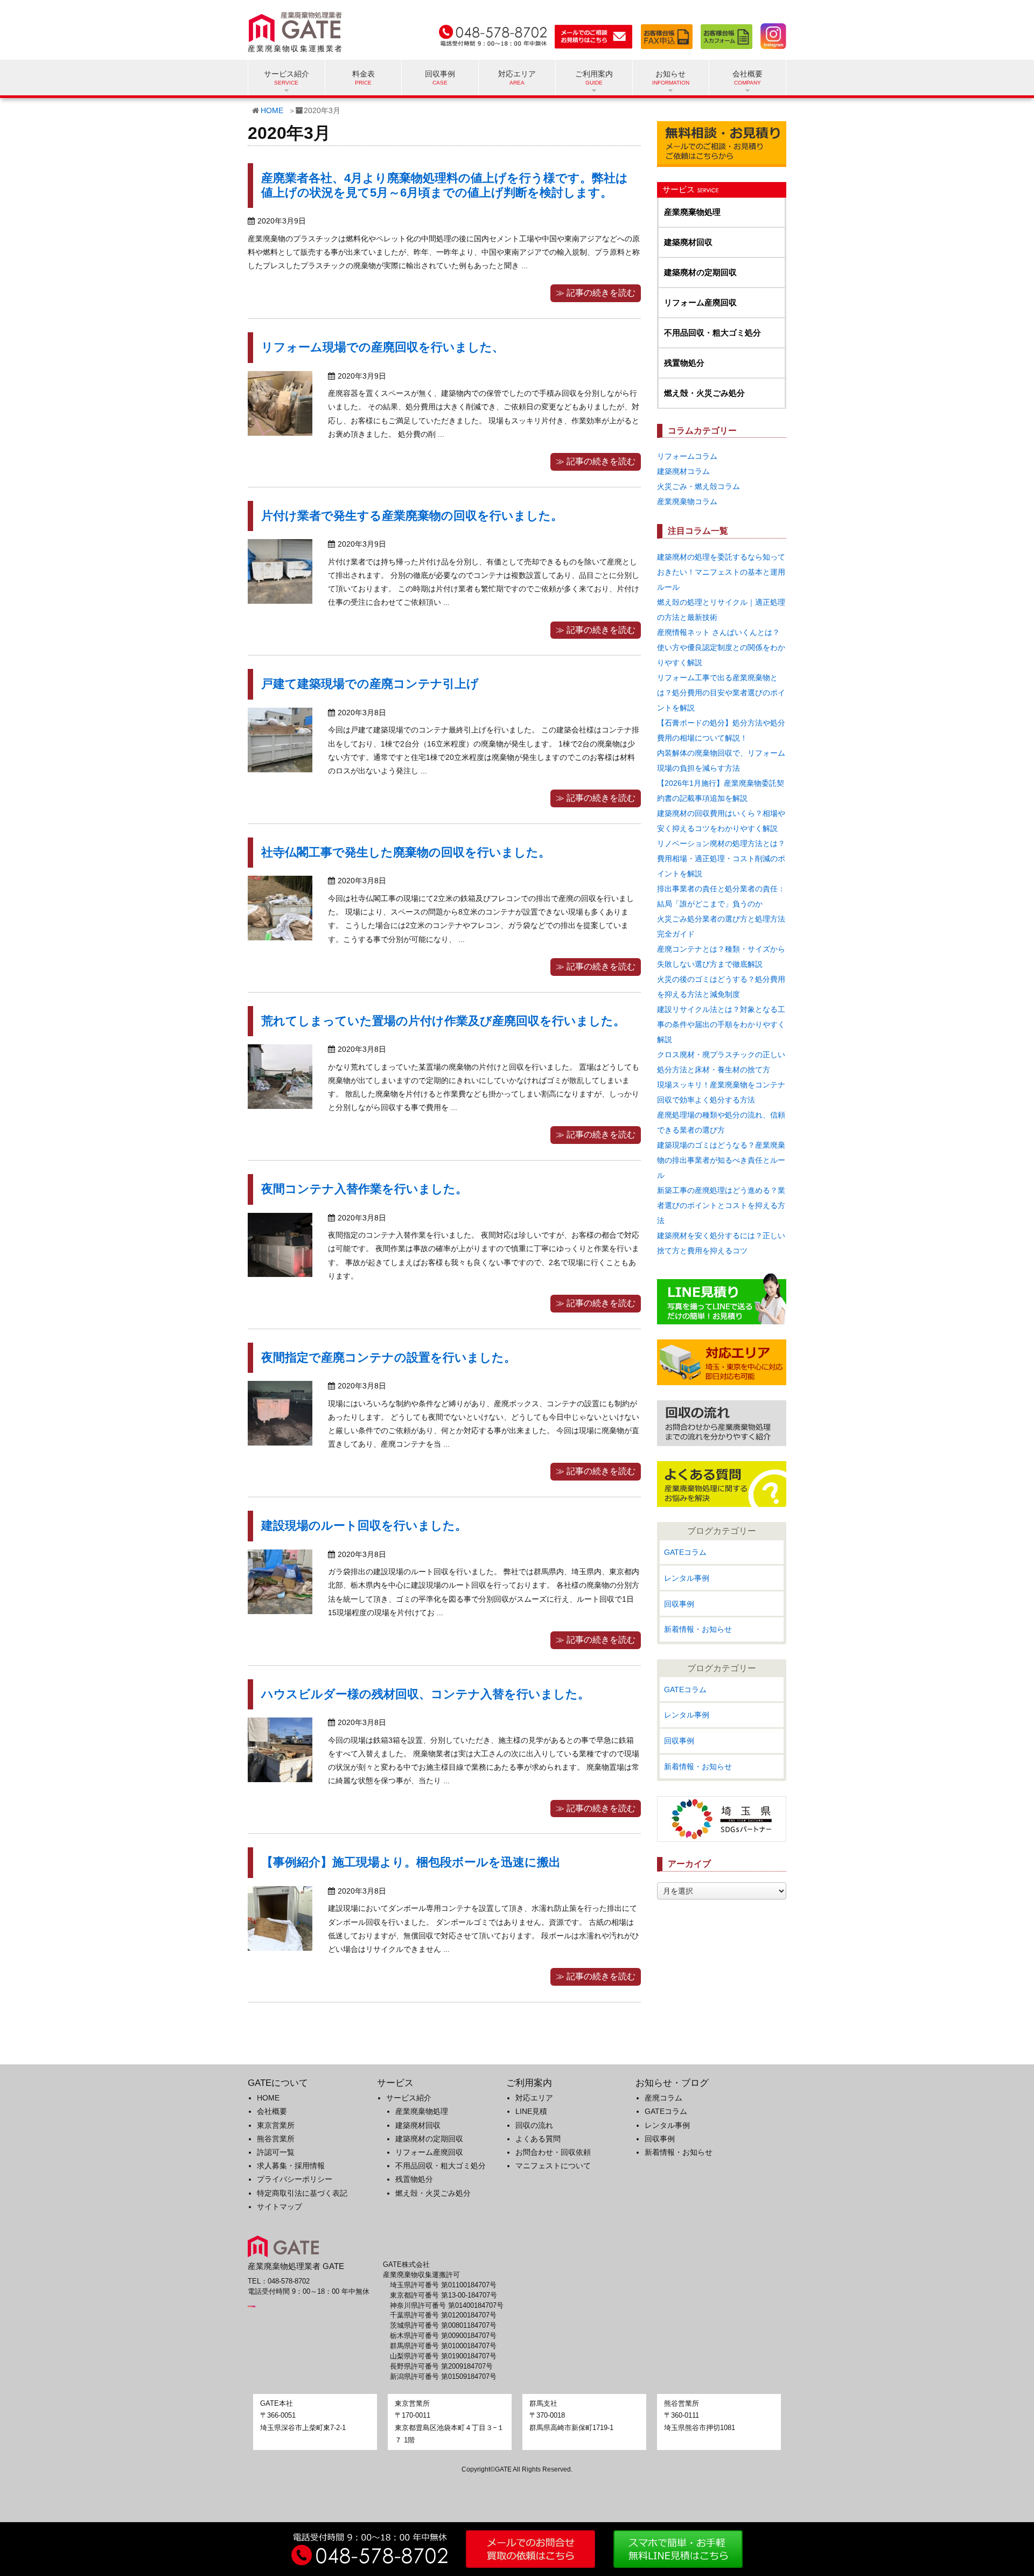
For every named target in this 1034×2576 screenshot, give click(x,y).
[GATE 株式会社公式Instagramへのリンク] (770, 34)
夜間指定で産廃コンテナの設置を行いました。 (389, 1357)
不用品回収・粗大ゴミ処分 (712, 333)
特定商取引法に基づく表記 (302, 2193)
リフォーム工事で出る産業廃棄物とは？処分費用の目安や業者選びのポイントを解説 (721, 693)
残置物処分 (684, 363)
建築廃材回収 (688, 242)
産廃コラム (663, 2098)
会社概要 (272, 2111)
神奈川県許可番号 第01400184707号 (447, 2306)
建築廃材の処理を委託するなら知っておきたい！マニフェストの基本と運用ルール (721, 572)
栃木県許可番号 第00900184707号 (443, 2336)
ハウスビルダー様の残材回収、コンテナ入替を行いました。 (425, 1694)
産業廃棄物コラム (687, 501)
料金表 (364, 74)
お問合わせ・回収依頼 (553, 2152)
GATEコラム (685, 1552)
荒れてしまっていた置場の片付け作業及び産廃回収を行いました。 (443, 1021)
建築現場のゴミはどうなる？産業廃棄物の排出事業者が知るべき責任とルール (721, 1160)
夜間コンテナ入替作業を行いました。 (364, 1189)
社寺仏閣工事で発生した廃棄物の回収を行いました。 (406, 852)
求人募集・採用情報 (291, 2166)
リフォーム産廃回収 (700, 302)
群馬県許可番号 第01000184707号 (443, 2346)
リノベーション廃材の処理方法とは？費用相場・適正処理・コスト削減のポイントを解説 (721, 858)
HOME (272, 110)
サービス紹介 (409, 2098)
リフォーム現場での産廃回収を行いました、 (383, 347)
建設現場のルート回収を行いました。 (364, 1526)
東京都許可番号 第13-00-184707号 (443, 2295)
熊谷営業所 (276, 2139)
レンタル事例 (687, 1578)
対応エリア (517, 74)
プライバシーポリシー (295, 2179)
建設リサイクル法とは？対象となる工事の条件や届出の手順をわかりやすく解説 (721, 1024)
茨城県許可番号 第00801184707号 (443, 2326)
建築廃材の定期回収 (700, 272)
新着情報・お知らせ (698, 1629)
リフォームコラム (687, 456)
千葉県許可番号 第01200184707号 (443, 2315)
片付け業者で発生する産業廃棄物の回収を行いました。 (412, 516)
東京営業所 (276, 2125)
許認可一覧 (276, 2152)
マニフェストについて (553, 2166)
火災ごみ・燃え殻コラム (698, 486)
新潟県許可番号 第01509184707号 (443, 2377)
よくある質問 (538, 2139)
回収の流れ (534, 2125)
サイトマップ (280, 2207)
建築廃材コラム (683, 471)
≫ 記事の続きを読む (596, 293)
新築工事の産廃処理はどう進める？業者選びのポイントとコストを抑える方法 (721, 1205)
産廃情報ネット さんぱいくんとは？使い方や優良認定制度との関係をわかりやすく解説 (721, 647)
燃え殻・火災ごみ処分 (704, 393)
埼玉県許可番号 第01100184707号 (443, 2285)
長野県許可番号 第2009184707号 (441, 2366)
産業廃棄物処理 (692, 212)
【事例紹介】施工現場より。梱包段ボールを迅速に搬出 (411, 1862)
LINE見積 (531, 2111)
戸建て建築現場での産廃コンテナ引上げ (370, 684)
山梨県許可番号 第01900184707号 (443, 2356)
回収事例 (440, 74)
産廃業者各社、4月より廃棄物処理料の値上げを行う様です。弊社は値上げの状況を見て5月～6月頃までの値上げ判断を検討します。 (445, 185)
